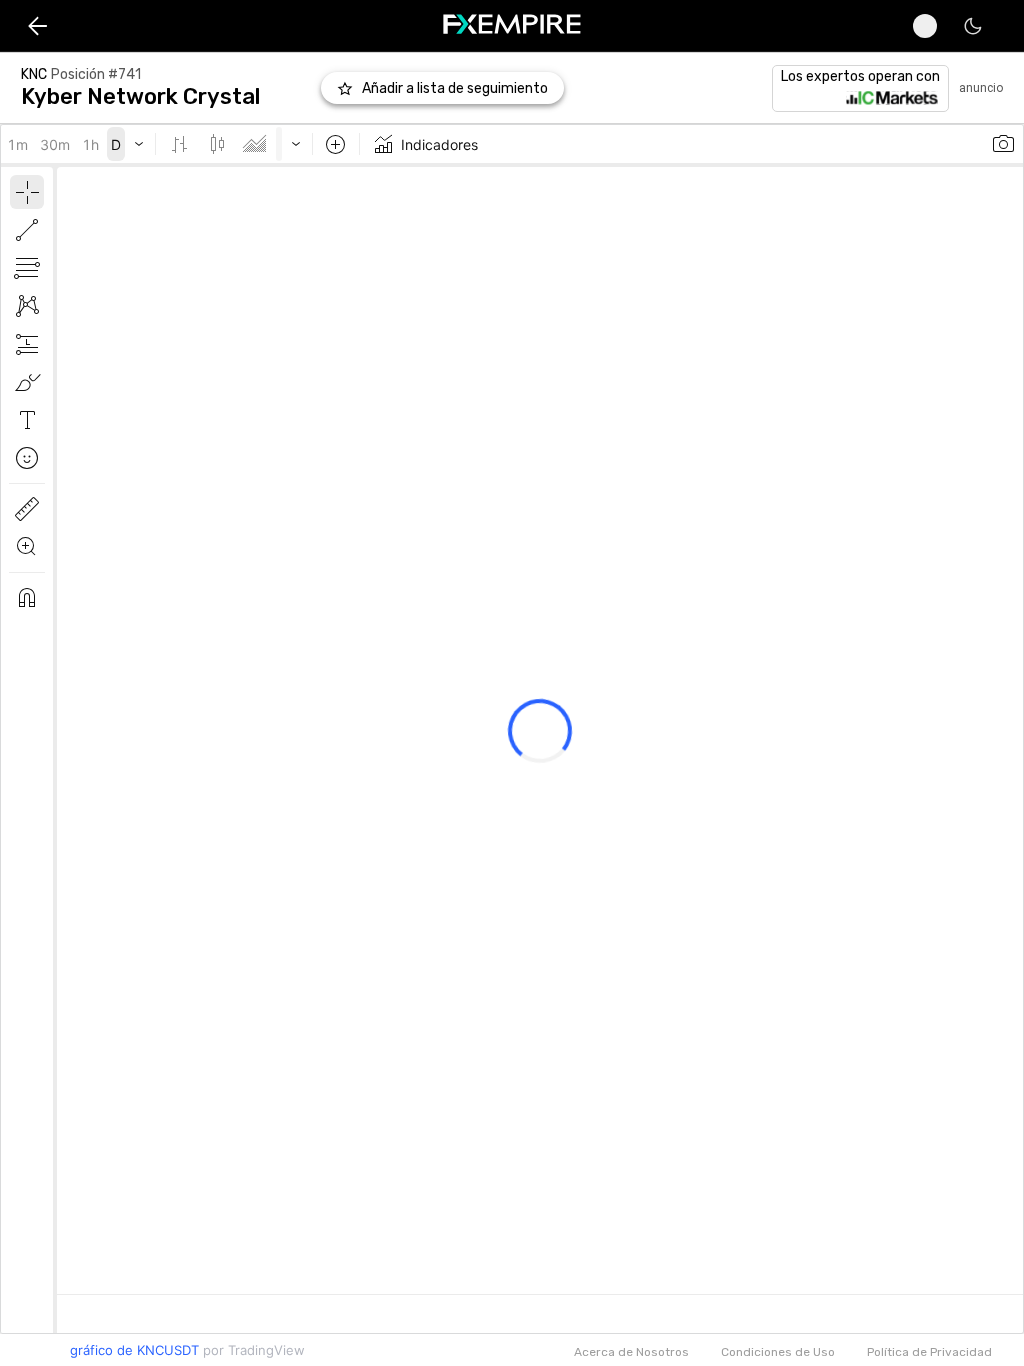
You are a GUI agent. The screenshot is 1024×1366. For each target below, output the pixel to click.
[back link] (37, 25)
